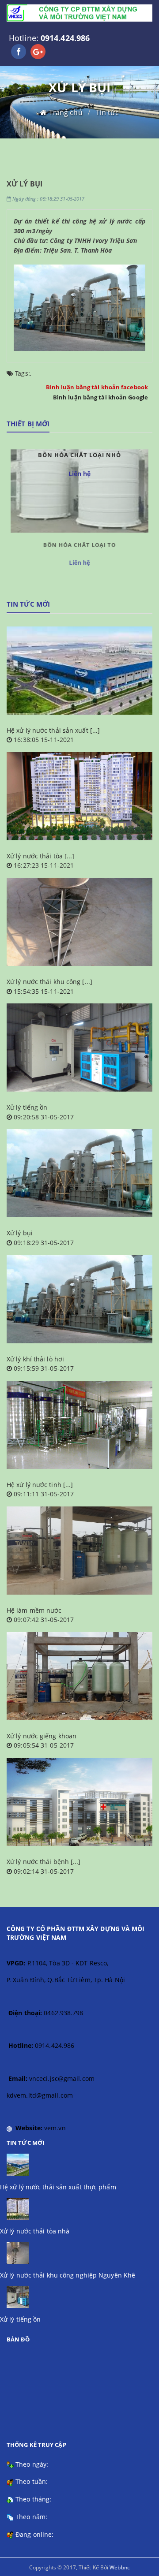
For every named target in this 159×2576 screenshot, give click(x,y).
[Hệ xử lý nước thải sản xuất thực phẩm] (79, 671)
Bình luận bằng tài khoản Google (100, 397)
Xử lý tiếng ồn (27, 1107)
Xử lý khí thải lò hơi (35, 1359)
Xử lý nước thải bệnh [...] (44, 1862)
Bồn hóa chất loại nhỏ (79, 547)
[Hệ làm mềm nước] (79, 1551)
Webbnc (120, 2567)
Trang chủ (66, 112)
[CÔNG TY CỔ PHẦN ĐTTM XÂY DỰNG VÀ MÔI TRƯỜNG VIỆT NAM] (79, 13)
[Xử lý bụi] (79, 1173)
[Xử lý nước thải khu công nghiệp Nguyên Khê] (79, 922)
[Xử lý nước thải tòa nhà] (79, 796)
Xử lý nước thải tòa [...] (41, 856)
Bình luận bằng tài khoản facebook (97, 387)
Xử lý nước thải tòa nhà (35, 2231)
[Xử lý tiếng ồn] (79, 1048)
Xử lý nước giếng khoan (42, 1736)
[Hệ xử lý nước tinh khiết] (79, 1425)
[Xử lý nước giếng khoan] (79, 1676)
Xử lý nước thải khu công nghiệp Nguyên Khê (68, 2275)
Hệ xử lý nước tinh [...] (40, 1485)
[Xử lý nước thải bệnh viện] (79, 1802)
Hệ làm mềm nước (34, 1610)
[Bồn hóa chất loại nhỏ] (79, 490)
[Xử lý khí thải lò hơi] (79, 1299)
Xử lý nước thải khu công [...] (49, 982)
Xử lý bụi (20, 1233)
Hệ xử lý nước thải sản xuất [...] (53, 730)
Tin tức (108, 112)
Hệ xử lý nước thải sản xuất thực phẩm (58, 2187)
